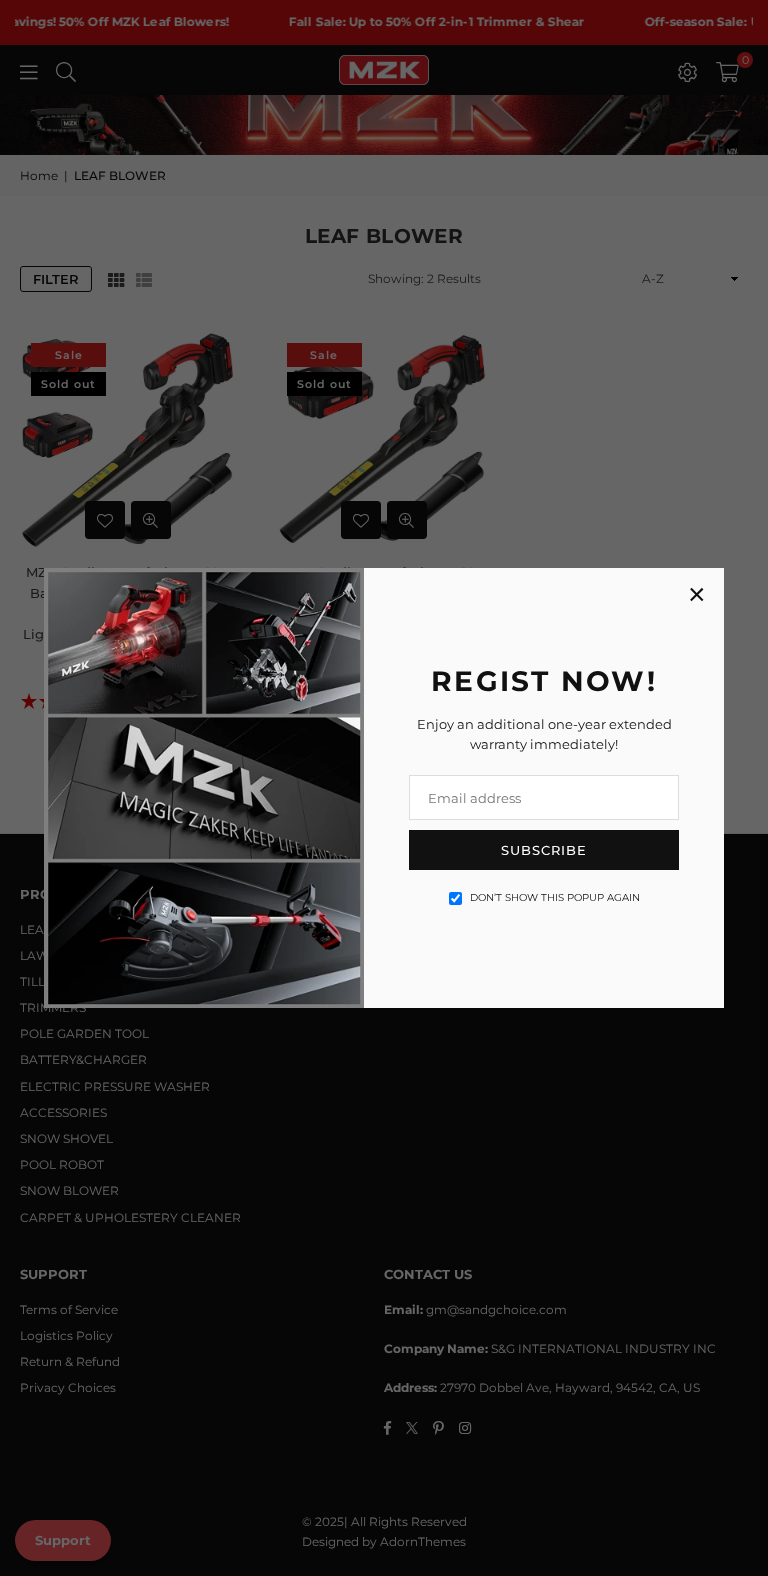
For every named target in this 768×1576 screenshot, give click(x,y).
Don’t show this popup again (555, 897)
